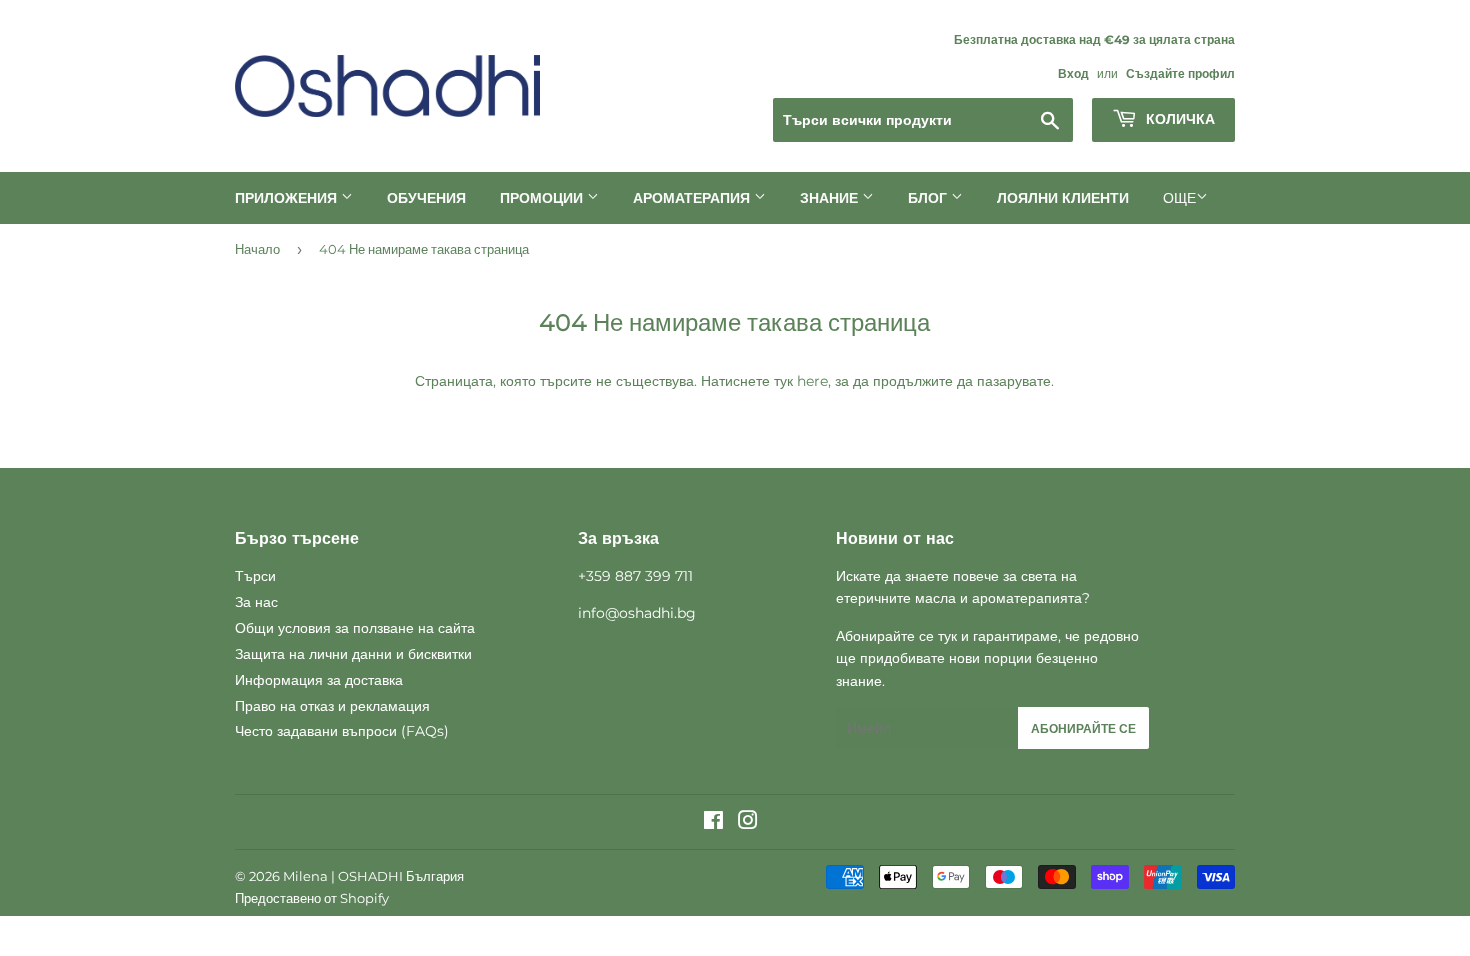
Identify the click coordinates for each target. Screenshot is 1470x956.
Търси (255, 576)
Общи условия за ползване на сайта (355, 628)
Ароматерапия (693, 198)
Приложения (288, 198)
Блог (929, 198)
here (812, 381)
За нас (256, 602)
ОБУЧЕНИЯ (426, 198)
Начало (257, 249)
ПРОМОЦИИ (543, 198)
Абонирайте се (1083, 728)
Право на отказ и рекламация (332, 706)
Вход (1073, 73)
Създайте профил (1180, 73)
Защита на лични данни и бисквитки (353, 654)
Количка (1178, 119)
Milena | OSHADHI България (373, 876)
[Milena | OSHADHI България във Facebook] (713, 823)
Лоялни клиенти (1063, 198)
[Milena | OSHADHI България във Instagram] (748, 823)
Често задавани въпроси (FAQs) (342, 731)
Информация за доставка (319, 680)
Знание (831, 198)
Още (1179, 198)
